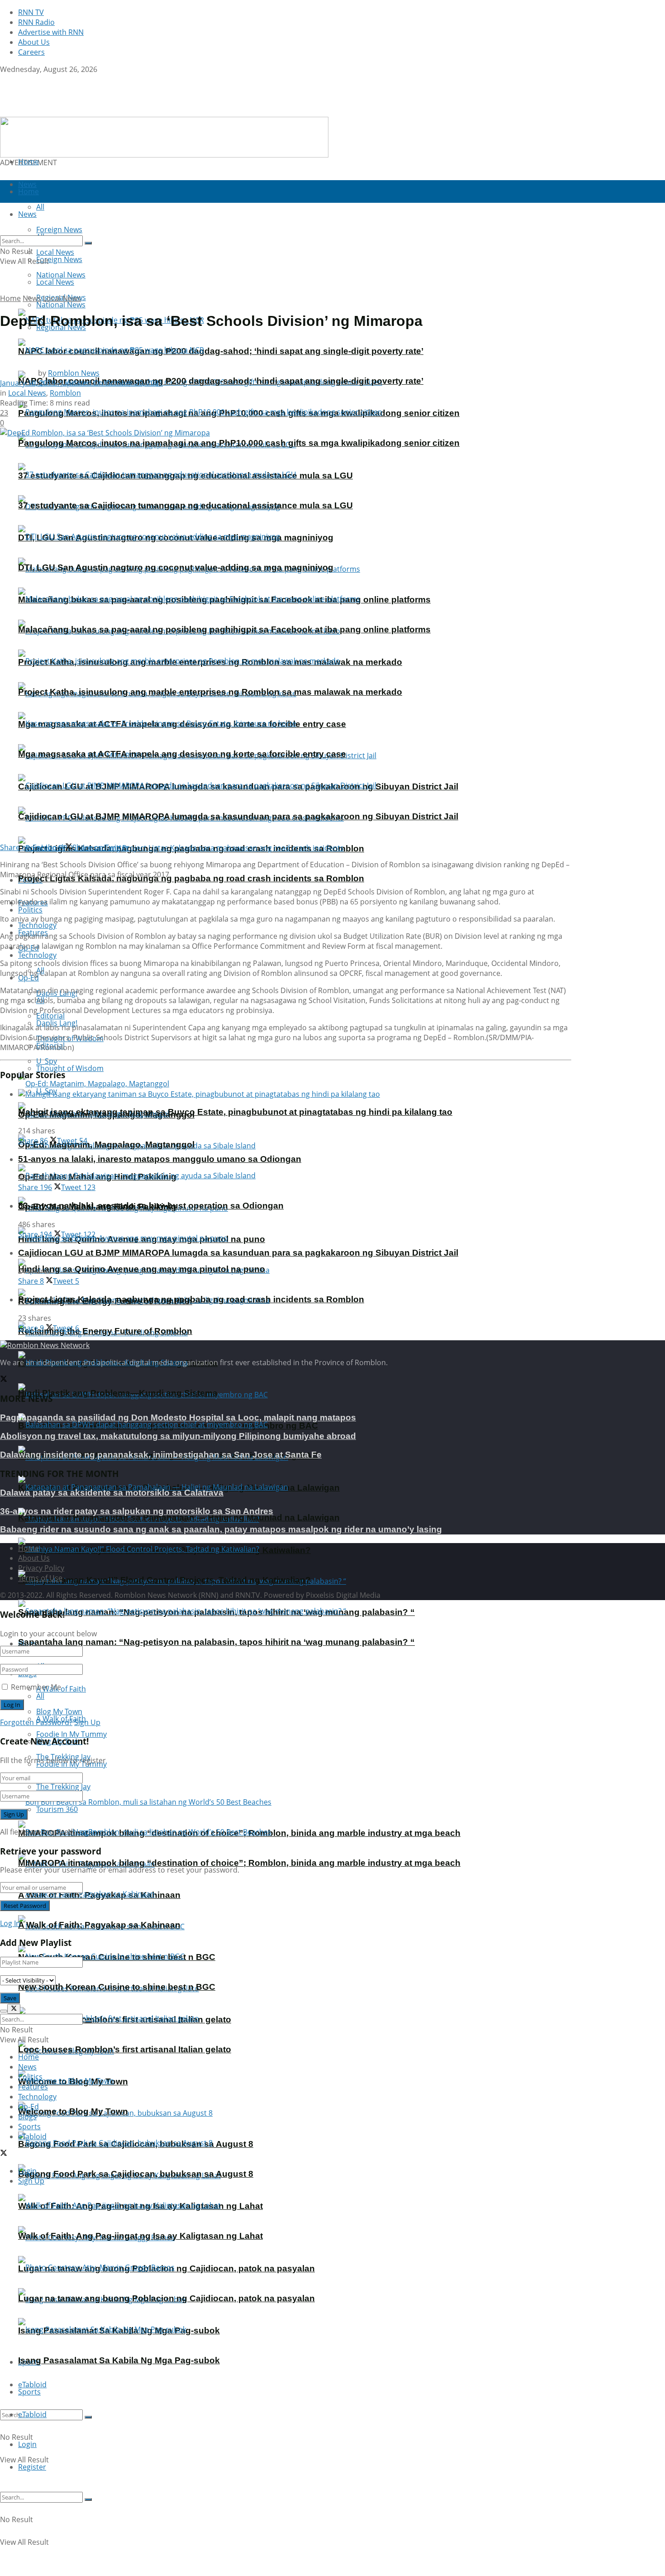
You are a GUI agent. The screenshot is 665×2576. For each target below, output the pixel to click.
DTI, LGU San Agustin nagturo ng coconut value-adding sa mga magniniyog (176, 567)
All (40, 1696)
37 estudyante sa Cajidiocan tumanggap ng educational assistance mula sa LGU (185, 505)
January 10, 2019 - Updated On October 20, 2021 (81, 383)
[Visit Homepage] (57, 112)
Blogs (27, 2117)
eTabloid (32, 2414)
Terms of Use (40, 1578)
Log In (87, 1832)
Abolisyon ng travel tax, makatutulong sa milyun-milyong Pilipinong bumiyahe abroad (178, 1436)
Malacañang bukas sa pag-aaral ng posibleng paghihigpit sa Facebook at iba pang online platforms (224, 629)
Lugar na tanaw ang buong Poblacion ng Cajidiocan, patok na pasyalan (166, 2298)
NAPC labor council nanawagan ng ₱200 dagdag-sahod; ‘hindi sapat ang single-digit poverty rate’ (221, 351)
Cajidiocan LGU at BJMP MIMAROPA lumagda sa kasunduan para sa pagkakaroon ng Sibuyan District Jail (238, 816)
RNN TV (31, 12)
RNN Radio (36, 22)
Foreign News (59, 259)
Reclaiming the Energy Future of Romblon (105, 1331)
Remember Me (36, 1687)
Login (27, 2444)
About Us (34, 42)
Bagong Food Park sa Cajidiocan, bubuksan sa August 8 (136, 2174)
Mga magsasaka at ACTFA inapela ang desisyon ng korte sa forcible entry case (182, 754)
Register (32, 2467)
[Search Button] (88, 2417)
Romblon (65, 393)
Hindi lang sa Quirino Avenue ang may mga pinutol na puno (142, 1269)
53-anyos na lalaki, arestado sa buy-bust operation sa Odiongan (151, 1206)
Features (33, 2087)
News (32, 298)
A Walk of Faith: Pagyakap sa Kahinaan (99, 1925)
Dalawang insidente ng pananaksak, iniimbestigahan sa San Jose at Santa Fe (161, 1455)
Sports (29, 2392)
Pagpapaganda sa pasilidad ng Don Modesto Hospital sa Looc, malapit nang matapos (178, 1417)
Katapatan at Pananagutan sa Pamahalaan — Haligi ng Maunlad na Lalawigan (179, 1517)
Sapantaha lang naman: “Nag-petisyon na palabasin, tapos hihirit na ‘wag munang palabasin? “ (216, 1642)
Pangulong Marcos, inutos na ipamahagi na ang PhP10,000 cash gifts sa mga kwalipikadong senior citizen (239, 443)
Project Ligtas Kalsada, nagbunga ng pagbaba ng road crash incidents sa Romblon (191, 878)
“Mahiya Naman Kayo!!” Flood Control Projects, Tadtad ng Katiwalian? (164, 1580)
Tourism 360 (57, 1809)
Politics (30, 910)
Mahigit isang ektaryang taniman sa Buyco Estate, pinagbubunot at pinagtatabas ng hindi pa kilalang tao (235, 1112)
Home (28, 162)
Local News (55, 282)
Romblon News (74, 373)
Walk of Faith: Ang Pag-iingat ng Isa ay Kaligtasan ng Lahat (140, 2236)
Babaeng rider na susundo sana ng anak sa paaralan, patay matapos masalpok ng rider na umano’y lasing (221, 1529)
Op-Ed (28, 2107)
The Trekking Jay (63, 1787)
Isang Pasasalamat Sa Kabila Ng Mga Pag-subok (119, 2360)
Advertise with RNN (51, 32)
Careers (31, 52)
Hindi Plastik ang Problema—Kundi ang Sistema (118, 1393)
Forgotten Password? (36, 1722)
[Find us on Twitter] (4, 79)
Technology (37, 955)
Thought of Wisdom (70, 1068)
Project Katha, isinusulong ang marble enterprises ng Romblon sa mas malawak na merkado (210, 692)
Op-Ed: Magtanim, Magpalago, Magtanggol (106, 1145)
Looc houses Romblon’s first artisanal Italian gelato (125, 2049)
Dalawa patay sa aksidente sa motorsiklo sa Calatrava (112, 1493)
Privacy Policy (41, 1568)
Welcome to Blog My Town (73, 2111)
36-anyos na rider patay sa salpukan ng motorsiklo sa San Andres (137, 1511)
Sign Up (87, 1722)
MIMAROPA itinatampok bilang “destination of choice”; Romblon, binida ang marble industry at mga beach (239, 1863)
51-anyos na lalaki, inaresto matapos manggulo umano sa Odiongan (160, 1159)
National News (61, 305)
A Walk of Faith (61, 1689)
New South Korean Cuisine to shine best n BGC (117, 1987)
